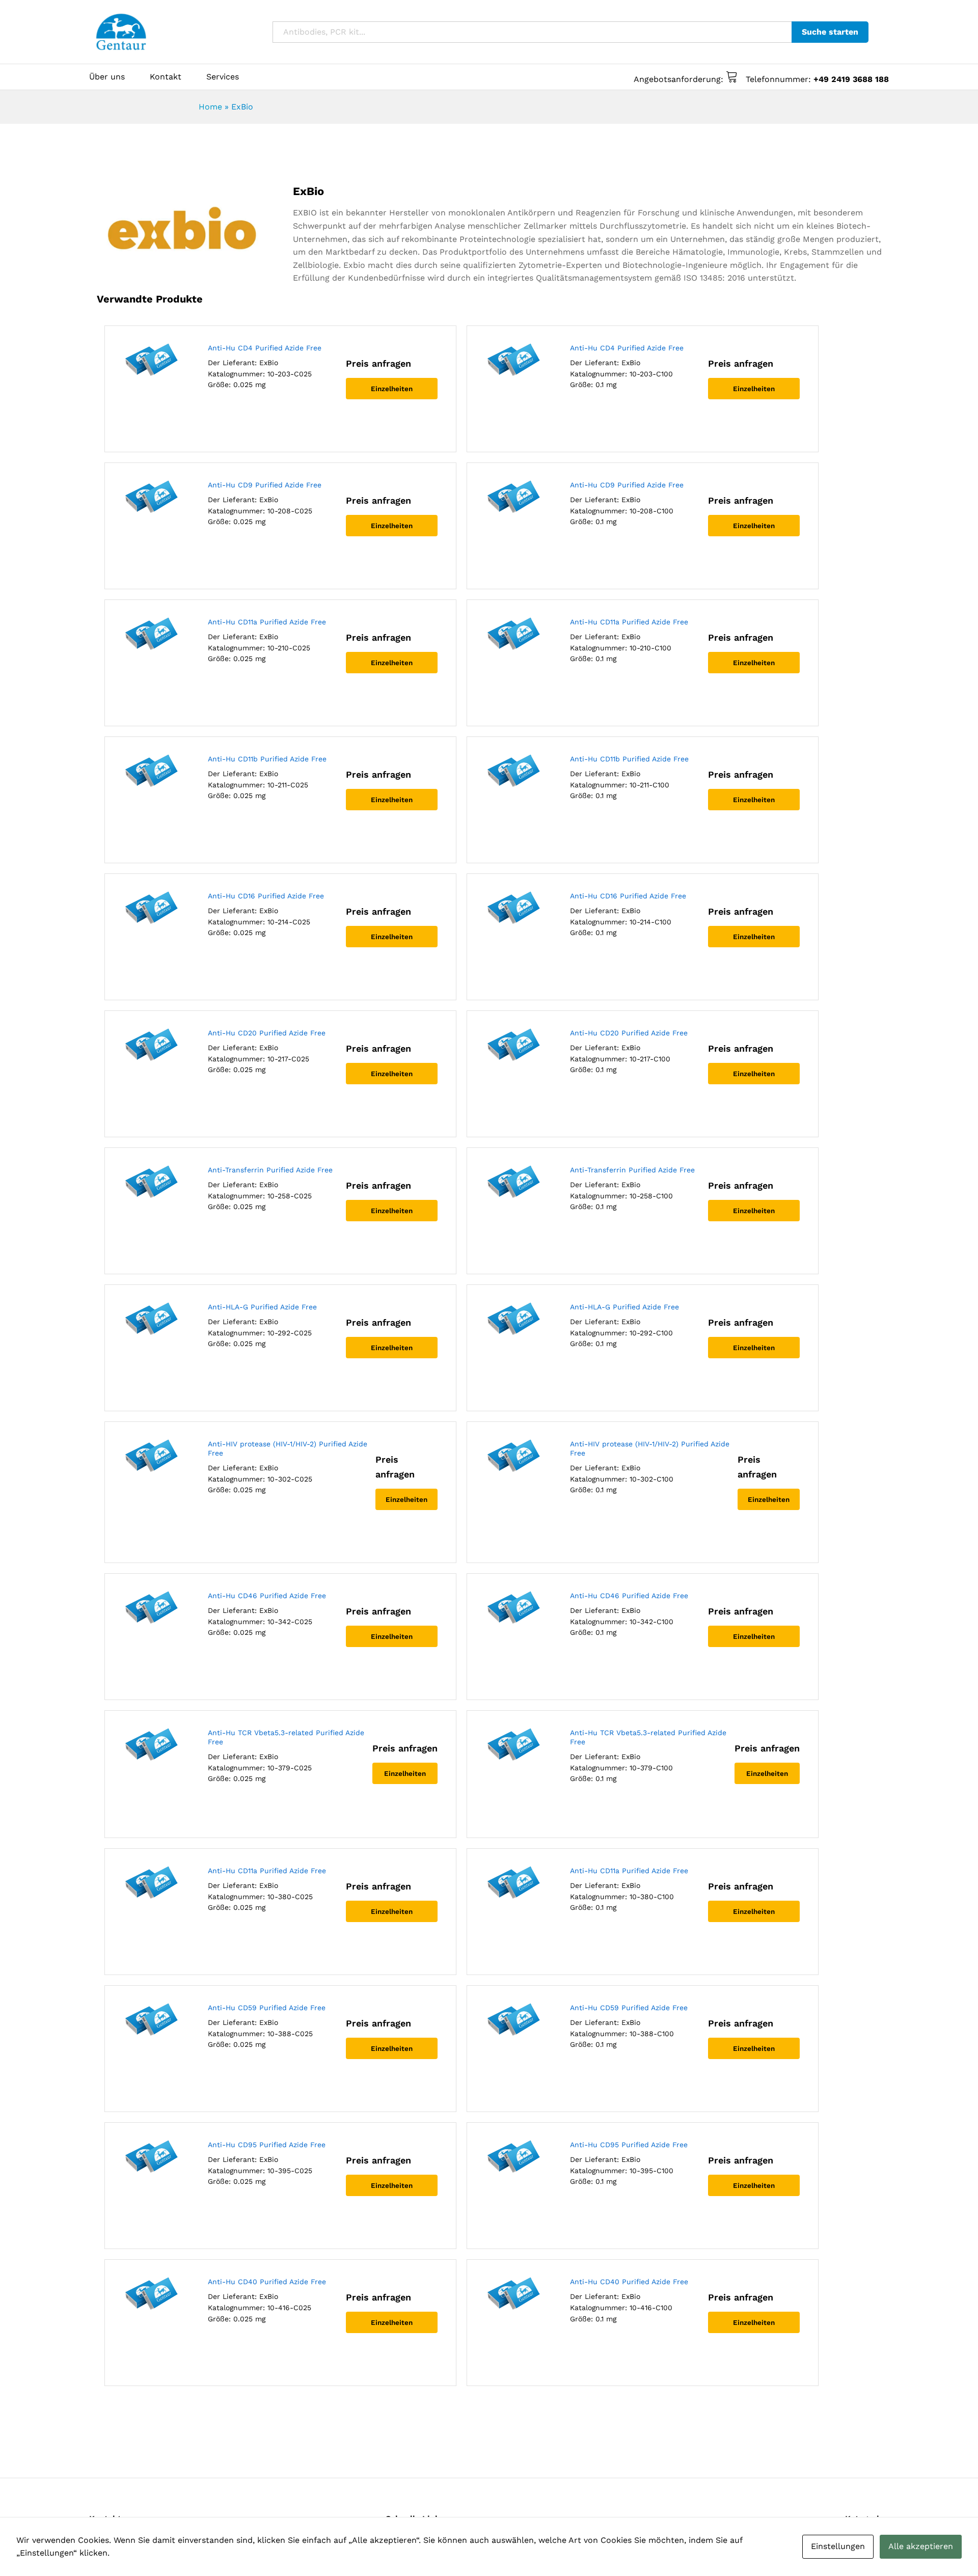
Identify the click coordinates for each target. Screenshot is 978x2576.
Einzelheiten (392, 389)
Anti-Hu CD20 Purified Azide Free (267, 1033)
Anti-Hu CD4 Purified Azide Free (265, 348)
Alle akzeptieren (921, 2546)
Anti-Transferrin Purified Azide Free (270, 1170)
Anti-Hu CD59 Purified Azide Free (267, 2008)
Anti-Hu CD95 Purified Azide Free (267, 2145)
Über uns (107, 77)
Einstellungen (838, 2546)
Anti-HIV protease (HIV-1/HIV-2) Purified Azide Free (288, 1448)
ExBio (269, 363)
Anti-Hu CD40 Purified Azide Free (267, 2282)
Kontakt (166, 77)
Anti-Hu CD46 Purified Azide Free (267, 1596)
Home (210, 107)
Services (223, 77)
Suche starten (830, 32)
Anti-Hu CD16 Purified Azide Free (266, 896)
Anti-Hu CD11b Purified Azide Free (267, 759)
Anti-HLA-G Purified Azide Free (262, 1307)
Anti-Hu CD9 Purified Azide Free (265, 485)
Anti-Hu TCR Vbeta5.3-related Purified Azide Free (286, 1737)
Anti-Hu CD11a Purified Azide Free (267, 622)
